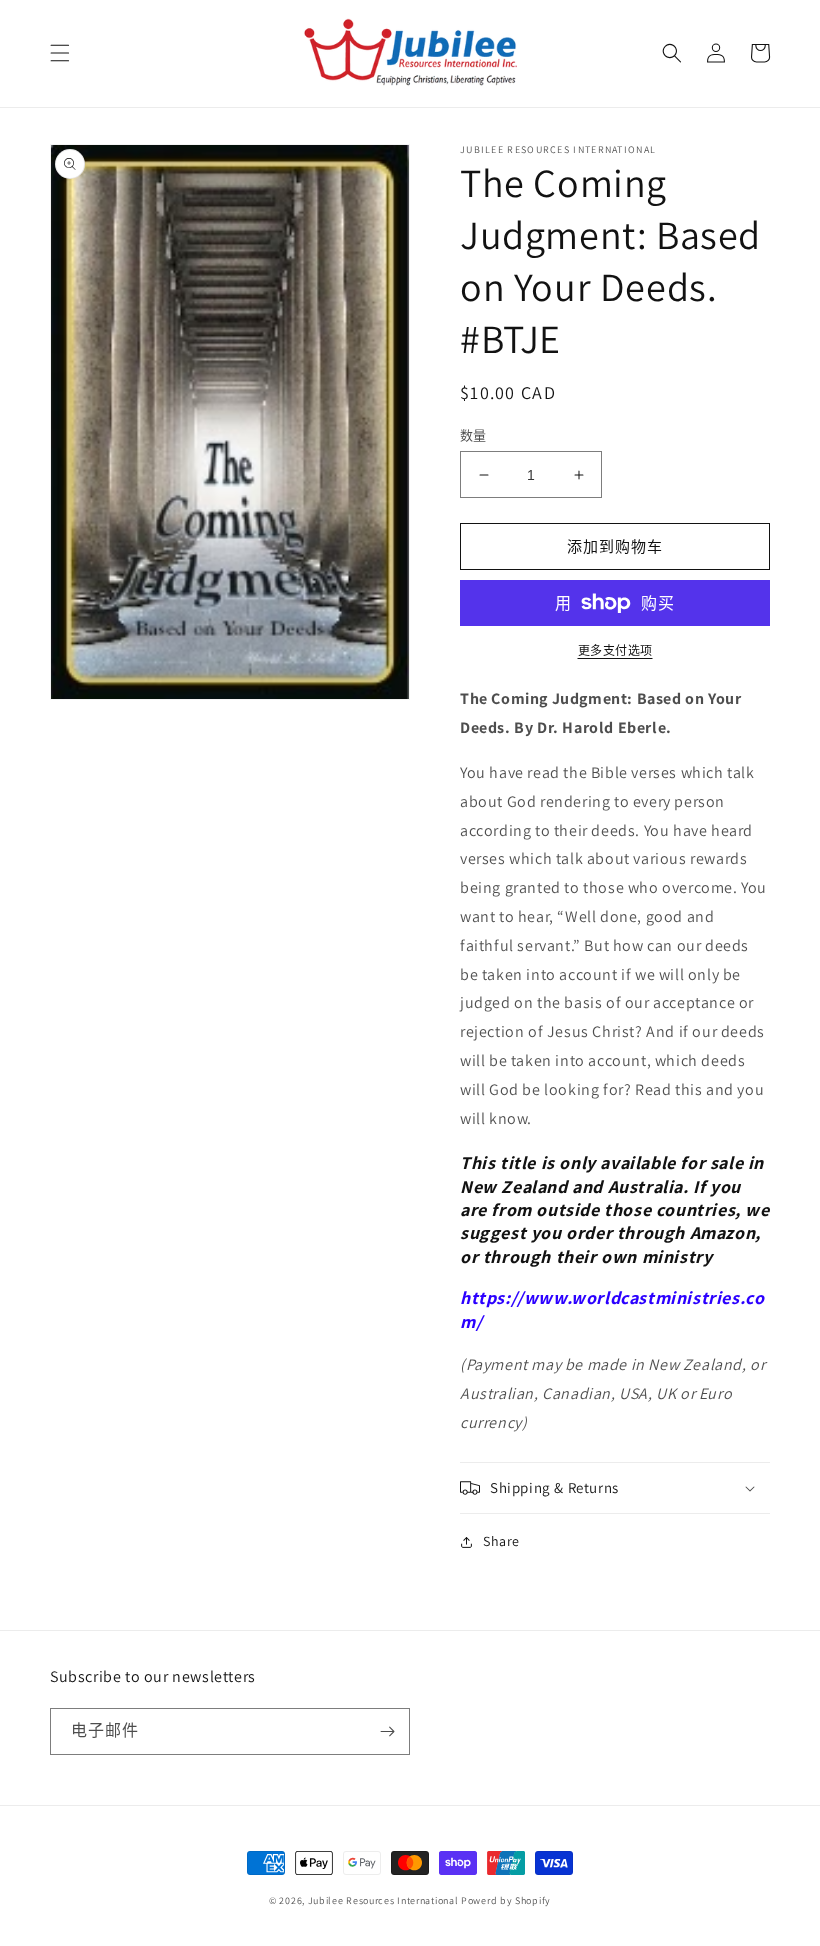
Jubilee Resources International (383, 1900)
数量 (473, 435)
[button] (60, 53)
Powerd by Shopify (506, 1900)
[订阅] (387, 1731)
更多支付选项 (615, 650)
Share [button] (501, 1541)
